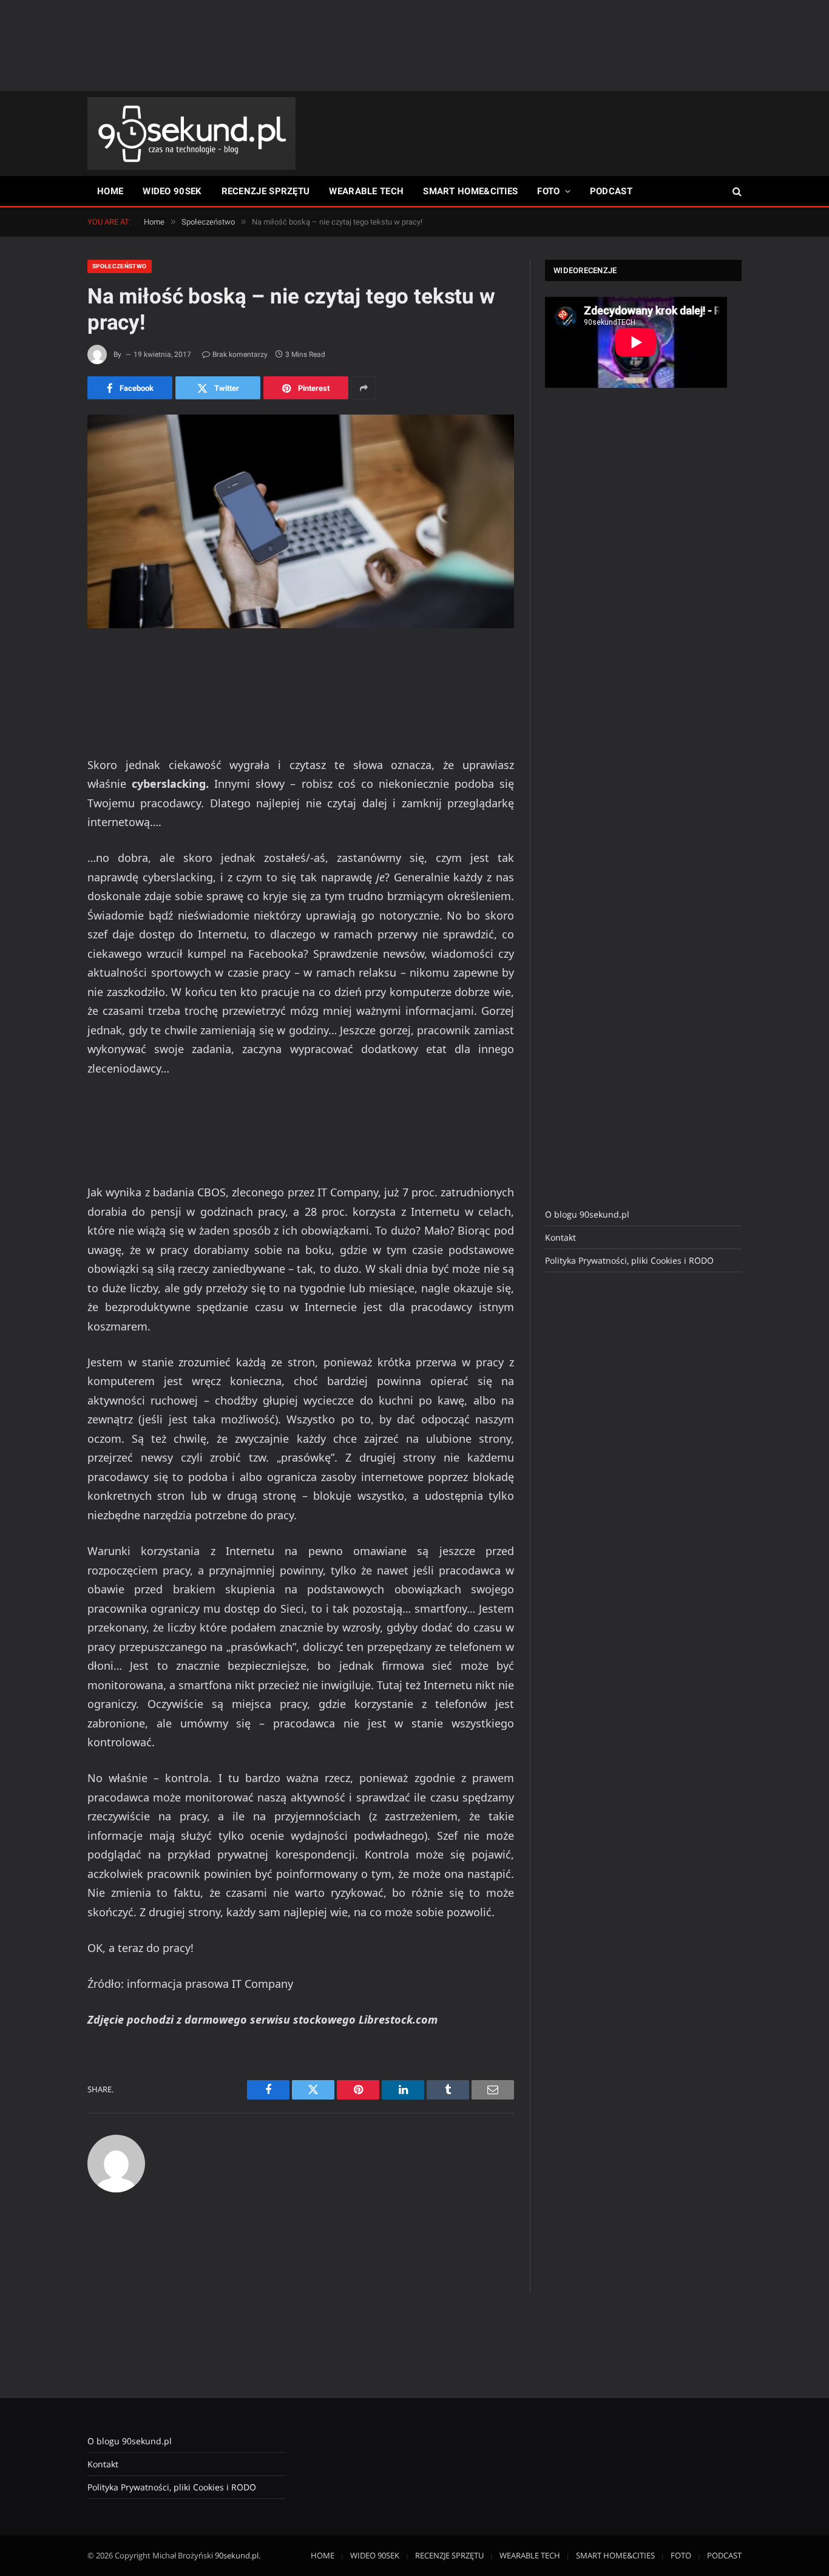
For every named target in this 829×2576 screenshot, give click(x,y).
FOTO (548, 191)
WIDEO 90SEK (172, 191)
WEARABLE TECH (366, 191)
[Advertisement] (414, 46)
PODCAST (611, 191)
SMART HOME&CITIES (470, 191)
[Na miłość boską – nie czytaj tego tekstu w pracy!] (301, 521)
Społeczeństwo (120, 266)
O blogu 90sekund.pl (587, 1214)
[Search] (736, 192)
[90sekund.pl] (191, 134)
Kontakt (560, 1237)
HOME (110, 191)
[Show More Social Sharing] (364, 388)
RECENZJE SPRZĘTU (266, 191)
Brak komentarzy (240, 354)
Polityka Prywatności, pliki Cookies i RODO (629, 1260)
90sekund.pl (237, 2555)
